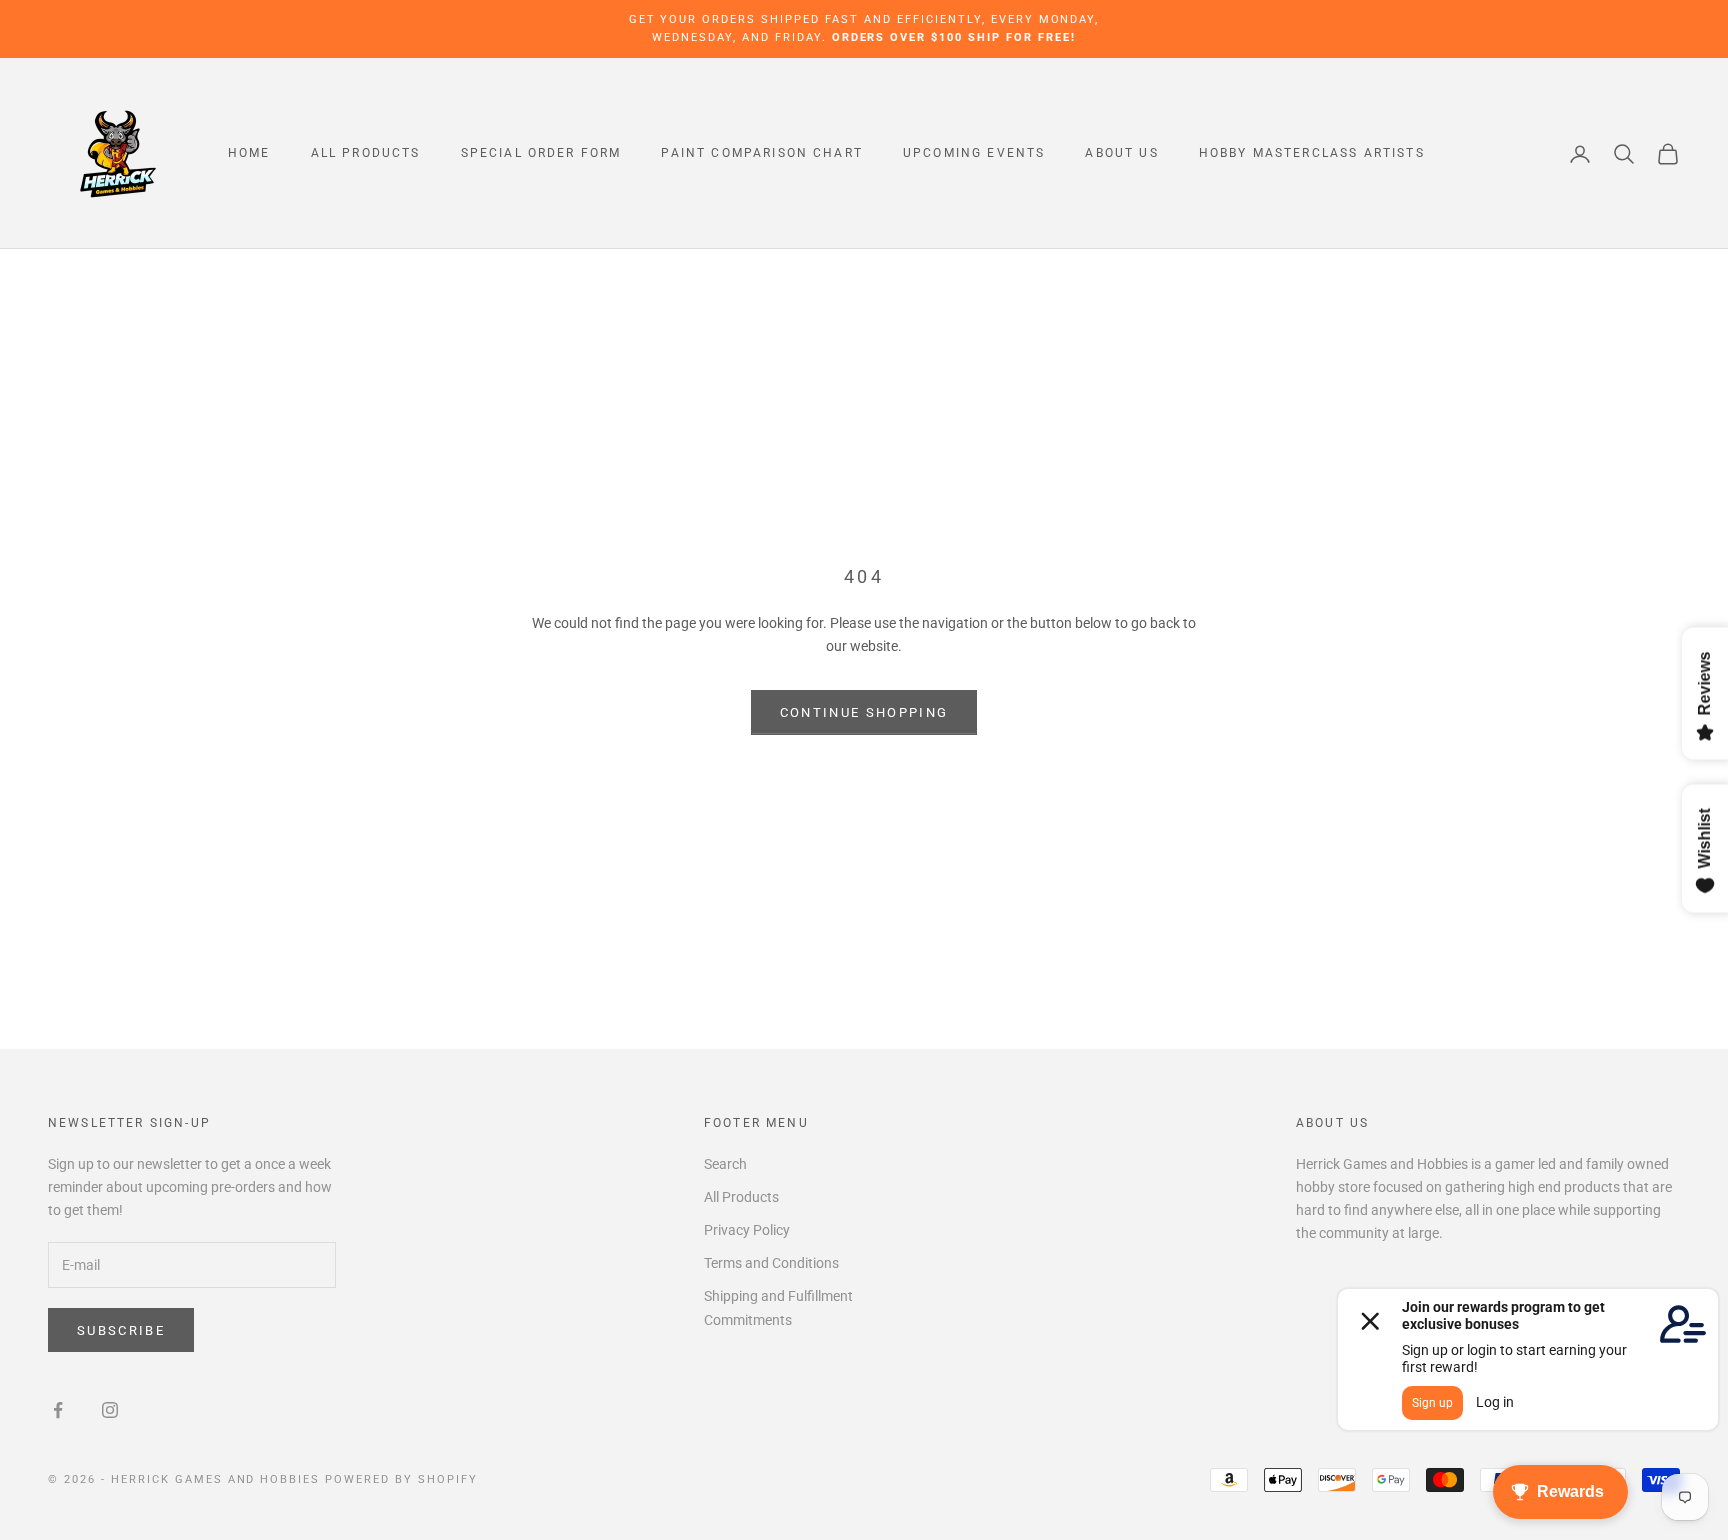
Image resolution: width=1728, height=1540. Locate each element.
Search (725, 1164)
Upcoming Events (974, 154)
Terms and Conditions (771, 1263)
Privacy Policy (747, 1230)
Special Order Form (541, 154)
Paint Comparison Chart (762, 154)
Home (249, 154)
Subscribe (121, 1330)
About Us (1121, 154)
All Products (366, 154)
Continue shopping (864, 712)
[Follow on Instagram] (110, 1410)
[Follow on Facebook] (58, 1410)
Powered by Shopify (401, 1479)
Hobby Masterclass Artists (1312, 154)
